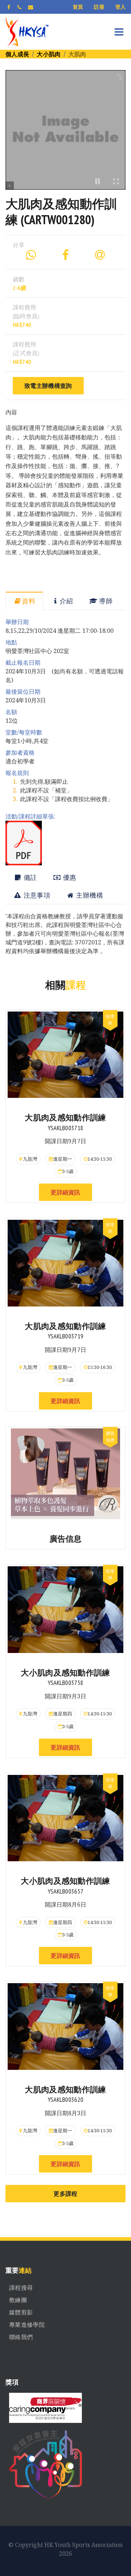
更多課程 (65, 2194)
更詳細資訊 (65, 1192)
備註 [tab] (29, 877)
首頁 (78, 7)
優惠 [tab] (69, 877)
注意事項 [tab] (36, 895)
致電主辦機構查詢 (48, 386)
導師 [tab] (105, 601)
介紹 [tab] (66, 601)
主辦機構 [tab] (89, 895)
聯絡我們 (21, 2337)
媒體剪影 (21, 2312)
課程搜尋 (21, 2288)
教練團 (18, 2300)
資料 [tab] (29, 601)
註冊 (99, 7)
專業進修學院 (27, 2325)
